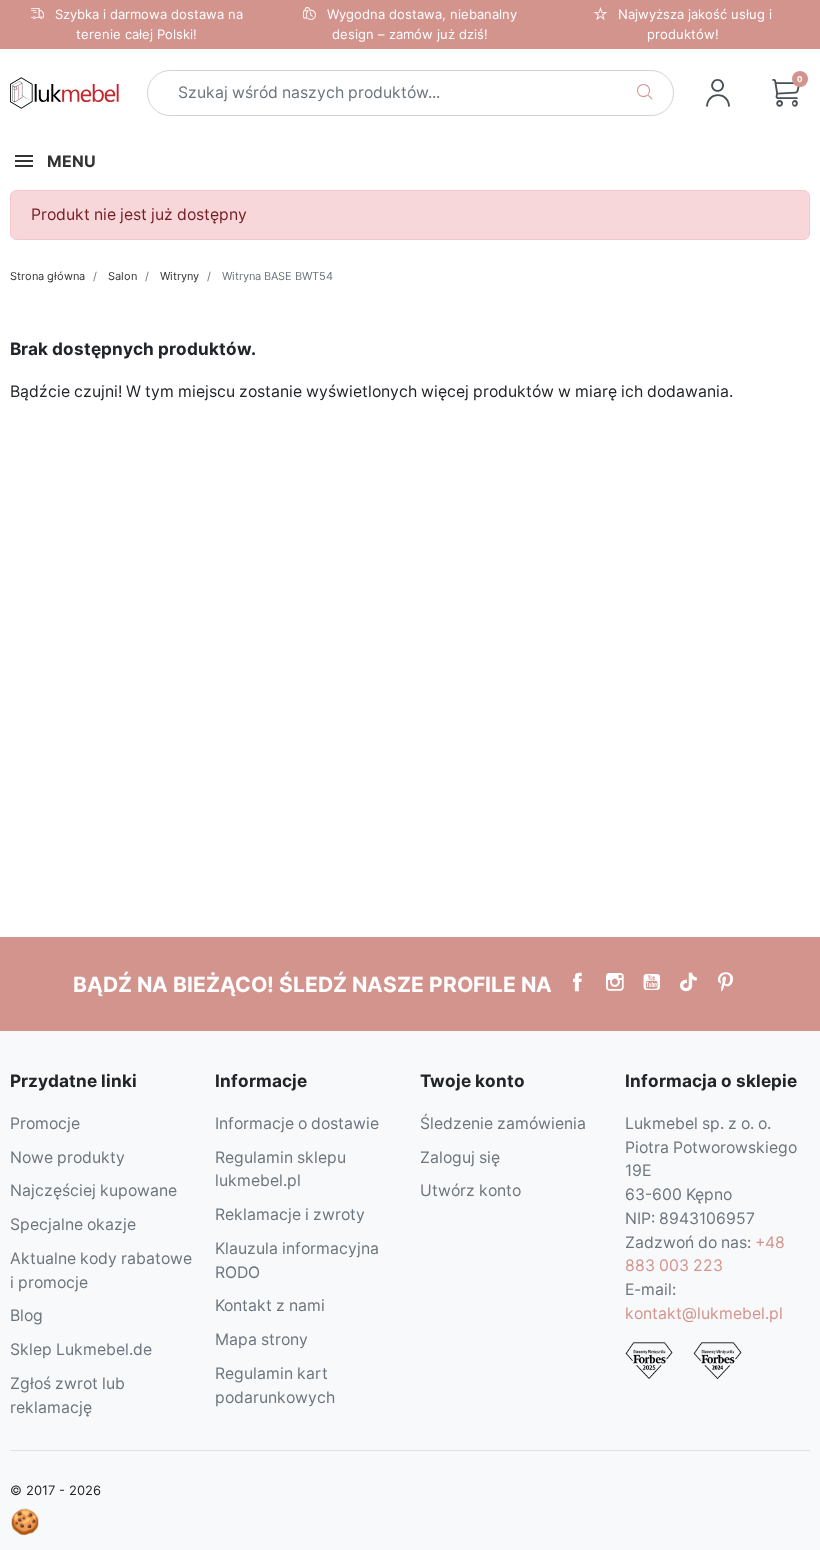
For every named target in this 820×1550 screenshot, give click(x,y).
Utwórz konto (470, 1190)
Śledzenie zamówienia (503, 1123)
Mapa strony (261, 1339)
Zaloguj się (460, 1157)
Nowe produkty (67, 1157)
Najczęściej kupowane (93, 1190)
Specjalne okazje (73, 1224)
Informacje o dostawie (297, 1123)
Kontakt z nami (270, 1305)
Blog (26, 1315)
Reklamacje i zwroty (290, 1214)
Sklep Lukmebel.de (81, 1349)
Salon (122, 276)
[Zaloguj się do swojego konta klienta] (718, 93)
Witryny (179, 276)
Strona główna (47, 276)
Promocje (45, 1123)
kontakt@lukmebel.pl (704, 1313)
